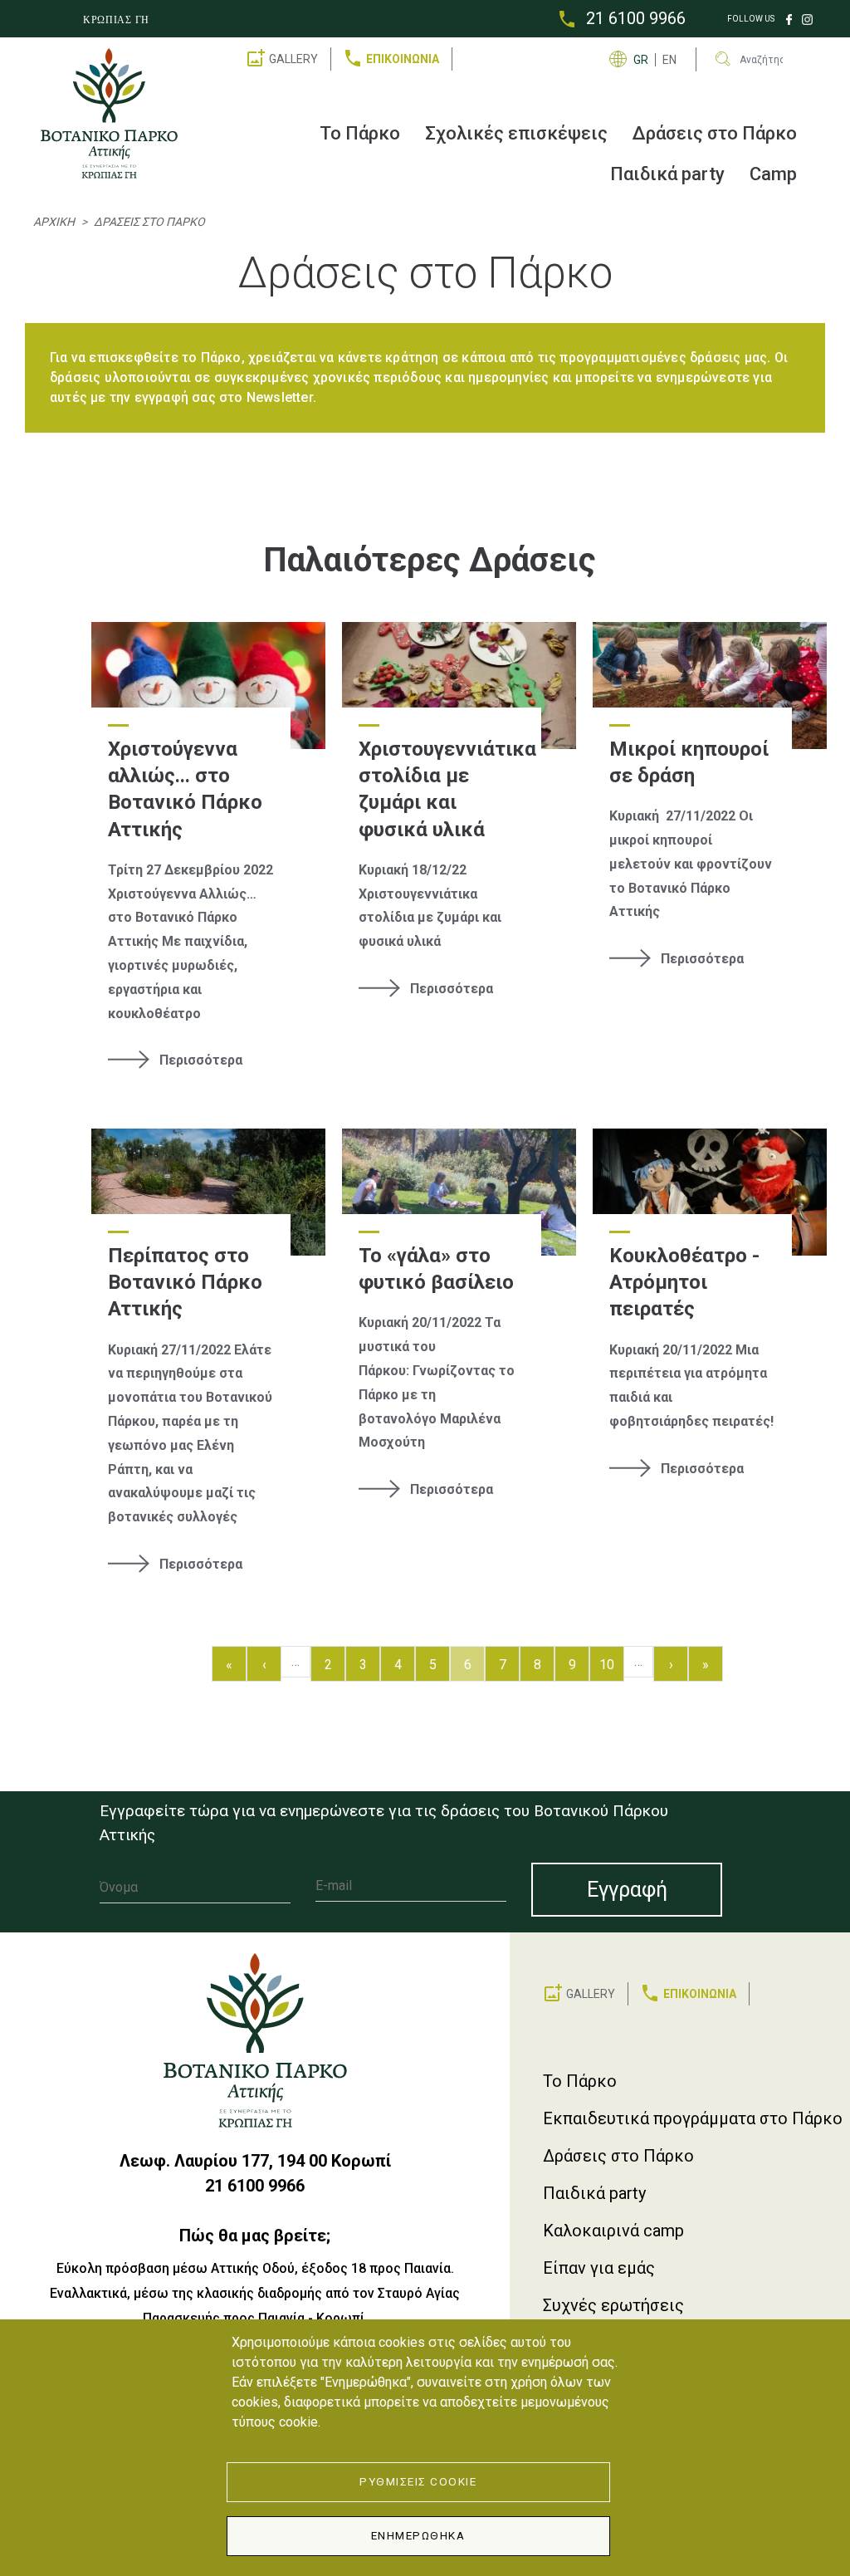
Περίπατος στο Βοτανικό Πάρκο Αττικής (185, 1283)
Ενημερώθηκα (418, 2535)
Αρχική (54, 222)
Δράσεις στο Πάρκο (715, 133)
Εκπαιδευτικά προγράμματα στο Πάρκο (693, 2118)
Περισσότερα (201, 1060)
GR (641, 60)
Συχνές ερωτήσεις (613, 2305)
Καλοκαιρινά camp (613, 2231)
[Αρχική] (116, 113)
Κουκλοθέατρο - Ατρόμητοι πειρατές (684, 1283)
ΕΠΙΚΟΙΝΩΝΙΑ (403, 59)
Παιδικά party (667, 174)
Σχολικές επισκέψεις (516, 133)
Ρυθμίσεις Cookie (418, 2481)
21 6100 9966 (636, 18)
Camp (773, 174)
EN (669, 60)
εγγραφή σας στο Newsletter (224, 397)
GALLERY (293, 59)
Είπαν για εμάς (599, 2268)
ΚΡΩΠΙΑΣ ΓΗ (116, 20)
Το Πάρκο (360, 133)
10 (611, 1664)
